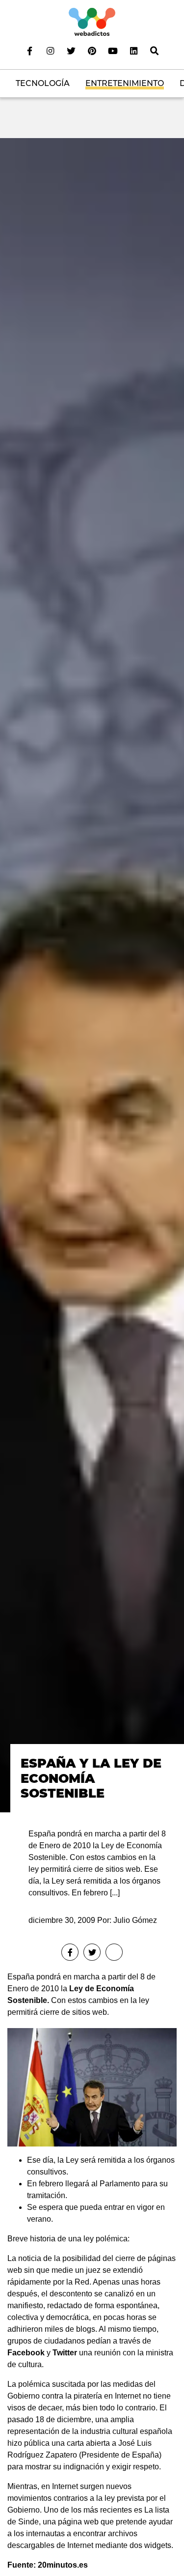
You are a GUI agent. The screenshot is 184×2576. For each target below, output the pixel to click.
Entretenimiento (125, 83)
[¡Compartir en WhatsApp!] (114, 1952)
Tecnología (43, 83)
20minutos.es (63, 2565)
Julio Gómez (135, 1920)
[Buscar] (154, 51)
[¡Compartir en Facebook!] (70, 1952)
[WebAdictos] (92, 21)
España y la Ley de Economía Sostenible (91, 1778)
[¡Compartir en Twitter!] (92, 1952)
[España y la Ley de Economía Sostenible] (92, 975)
